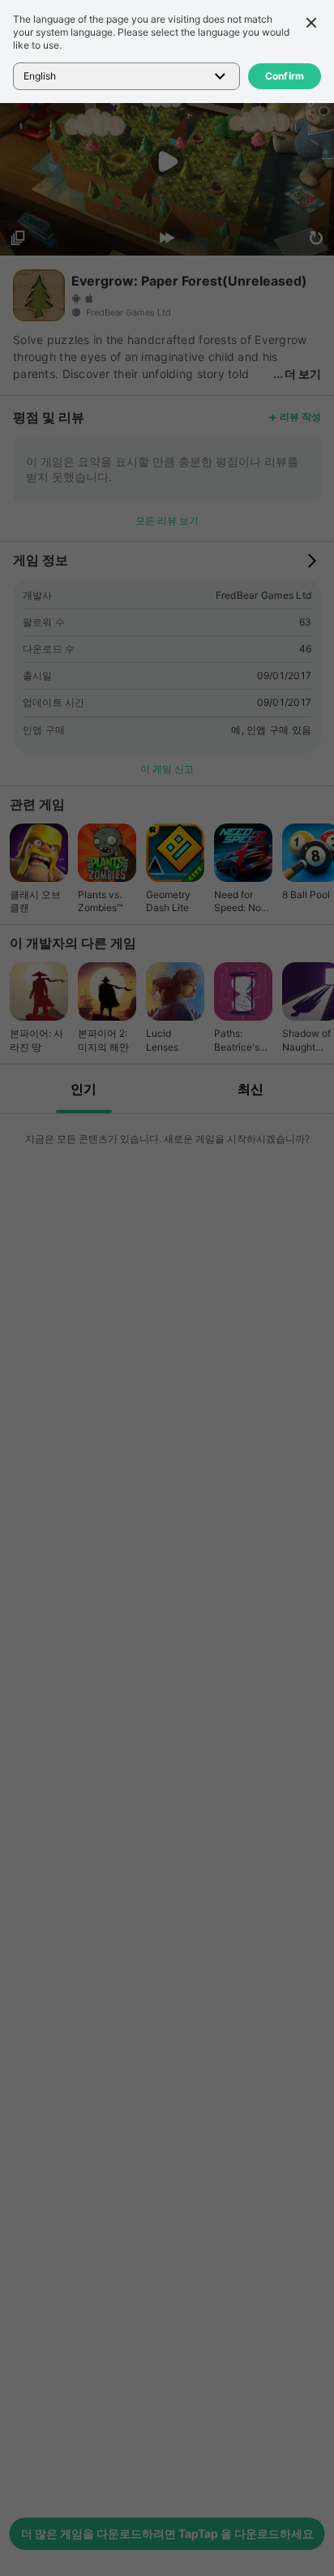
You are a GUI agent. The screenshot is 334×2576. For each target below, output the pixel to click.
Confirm (285, 76)
